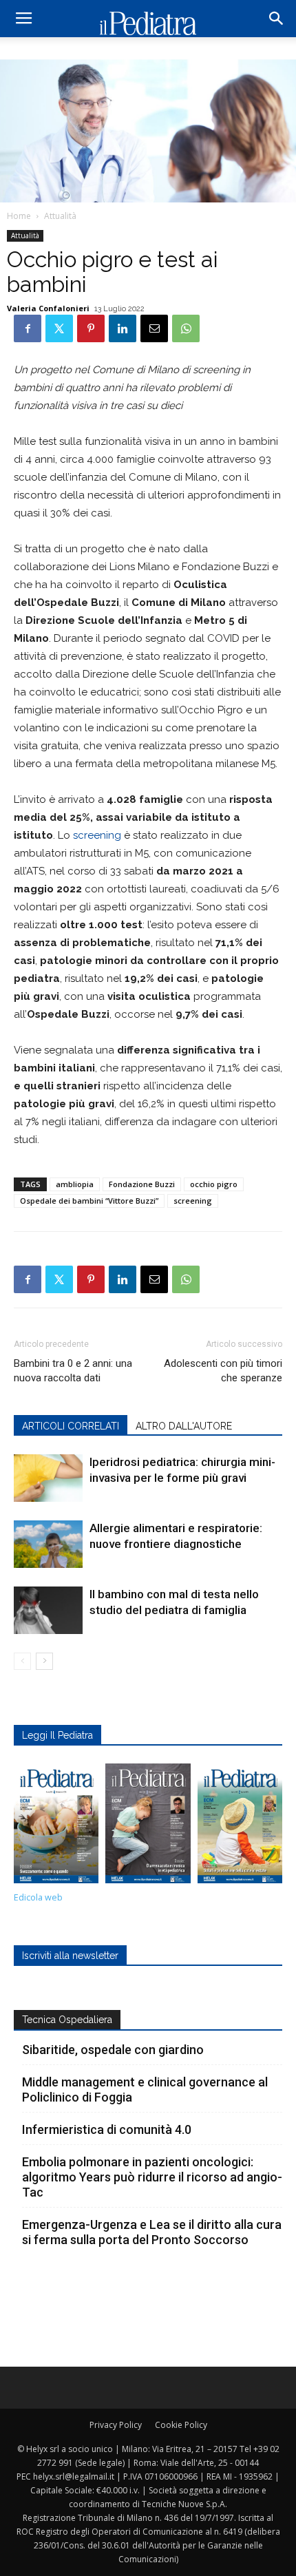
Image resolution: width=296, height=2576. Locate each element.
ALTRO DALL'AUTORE (184, 1426)
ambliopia (75, 1184)
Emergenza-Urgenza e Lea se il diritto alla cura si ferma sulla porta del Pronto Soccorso (152, 2232)
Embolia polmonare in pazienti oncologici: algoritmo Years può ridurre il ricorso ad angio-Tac (152, 2177)
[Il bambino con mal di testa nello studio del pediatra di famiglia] (48, 1610)
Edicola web (38, 1897)
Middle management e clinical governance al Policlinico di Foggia (145, 2090)
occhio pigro (214, 1184)
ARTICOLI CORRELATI (71, 1426)
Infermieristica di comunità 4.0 (107, 2129)
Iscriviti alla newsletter (70, 1956)
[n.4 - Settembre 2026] (56, 1827)
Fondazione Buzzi (142, 1184)
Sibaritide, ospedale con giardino (113, 2050)
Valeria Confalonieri (48, 308)
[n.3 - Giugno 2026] (148, 1827)
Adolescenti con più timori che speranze (223, 1371)
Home (19, 216)
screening (97, 835)
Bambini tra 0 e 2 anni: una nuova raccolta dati (73, 1371)
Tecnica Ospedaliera (67, 2020)
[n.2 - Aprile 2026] (240, 1827)
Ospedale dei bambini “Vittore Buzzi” (89, 1201)
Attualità (60, 216)
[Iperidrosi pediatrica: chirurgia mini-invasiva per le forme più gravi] (48, 1478)
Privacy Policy (116, 2425)
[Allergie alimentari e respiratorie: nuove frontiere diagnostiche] (48, 1544)
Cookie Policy (181, 2425)
